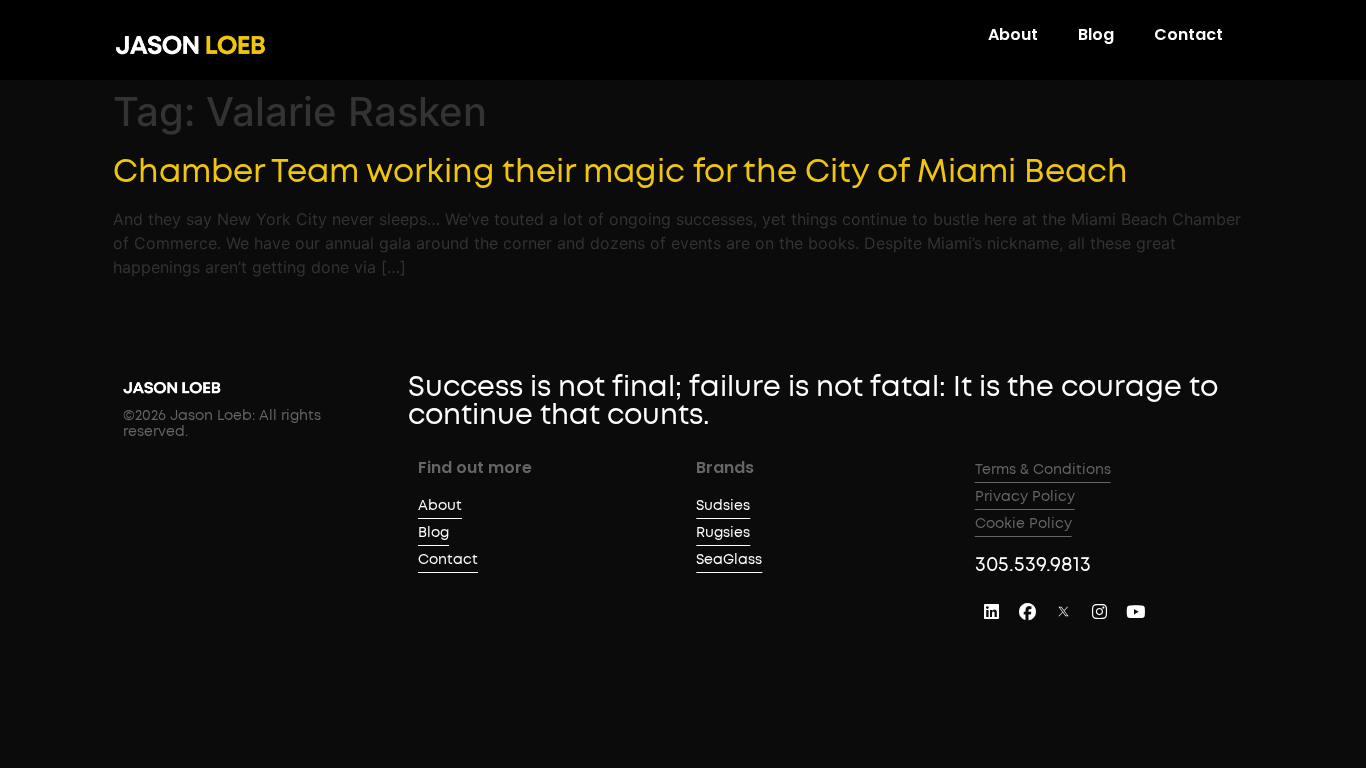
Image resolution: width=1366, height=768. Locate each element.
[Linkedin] (992, 612)
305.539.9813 (1033, 565)
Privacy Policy (1025, 497)
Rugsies (723, 533)
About (1013, 35)
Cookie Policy (1023, 524)
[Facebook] (1028, 612)
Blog (1096, 35)
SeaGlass (729, 560)
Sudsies (723, 506)
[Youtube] (1136, 612)
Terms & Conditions (1043, 470)
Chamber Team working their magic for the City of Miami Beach (620, 172)
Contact (1188, 35)
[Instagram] (1100, 612)
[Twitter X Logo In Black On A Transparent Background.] (1064, 612)
